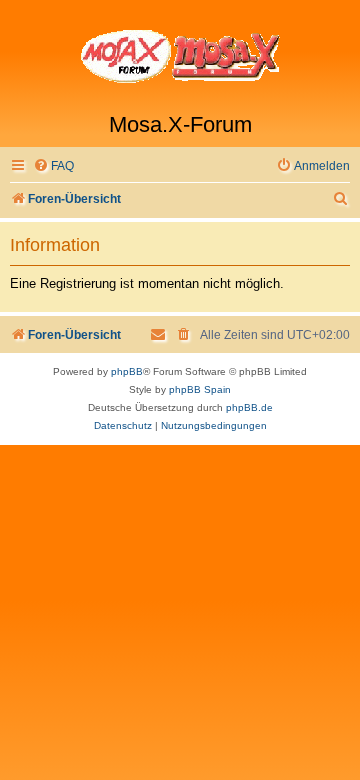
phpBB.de (249, 407)
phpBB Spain (200, 389)
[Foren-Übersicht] (180, 56)
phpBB (127, 371)
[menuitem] (53, 166)
